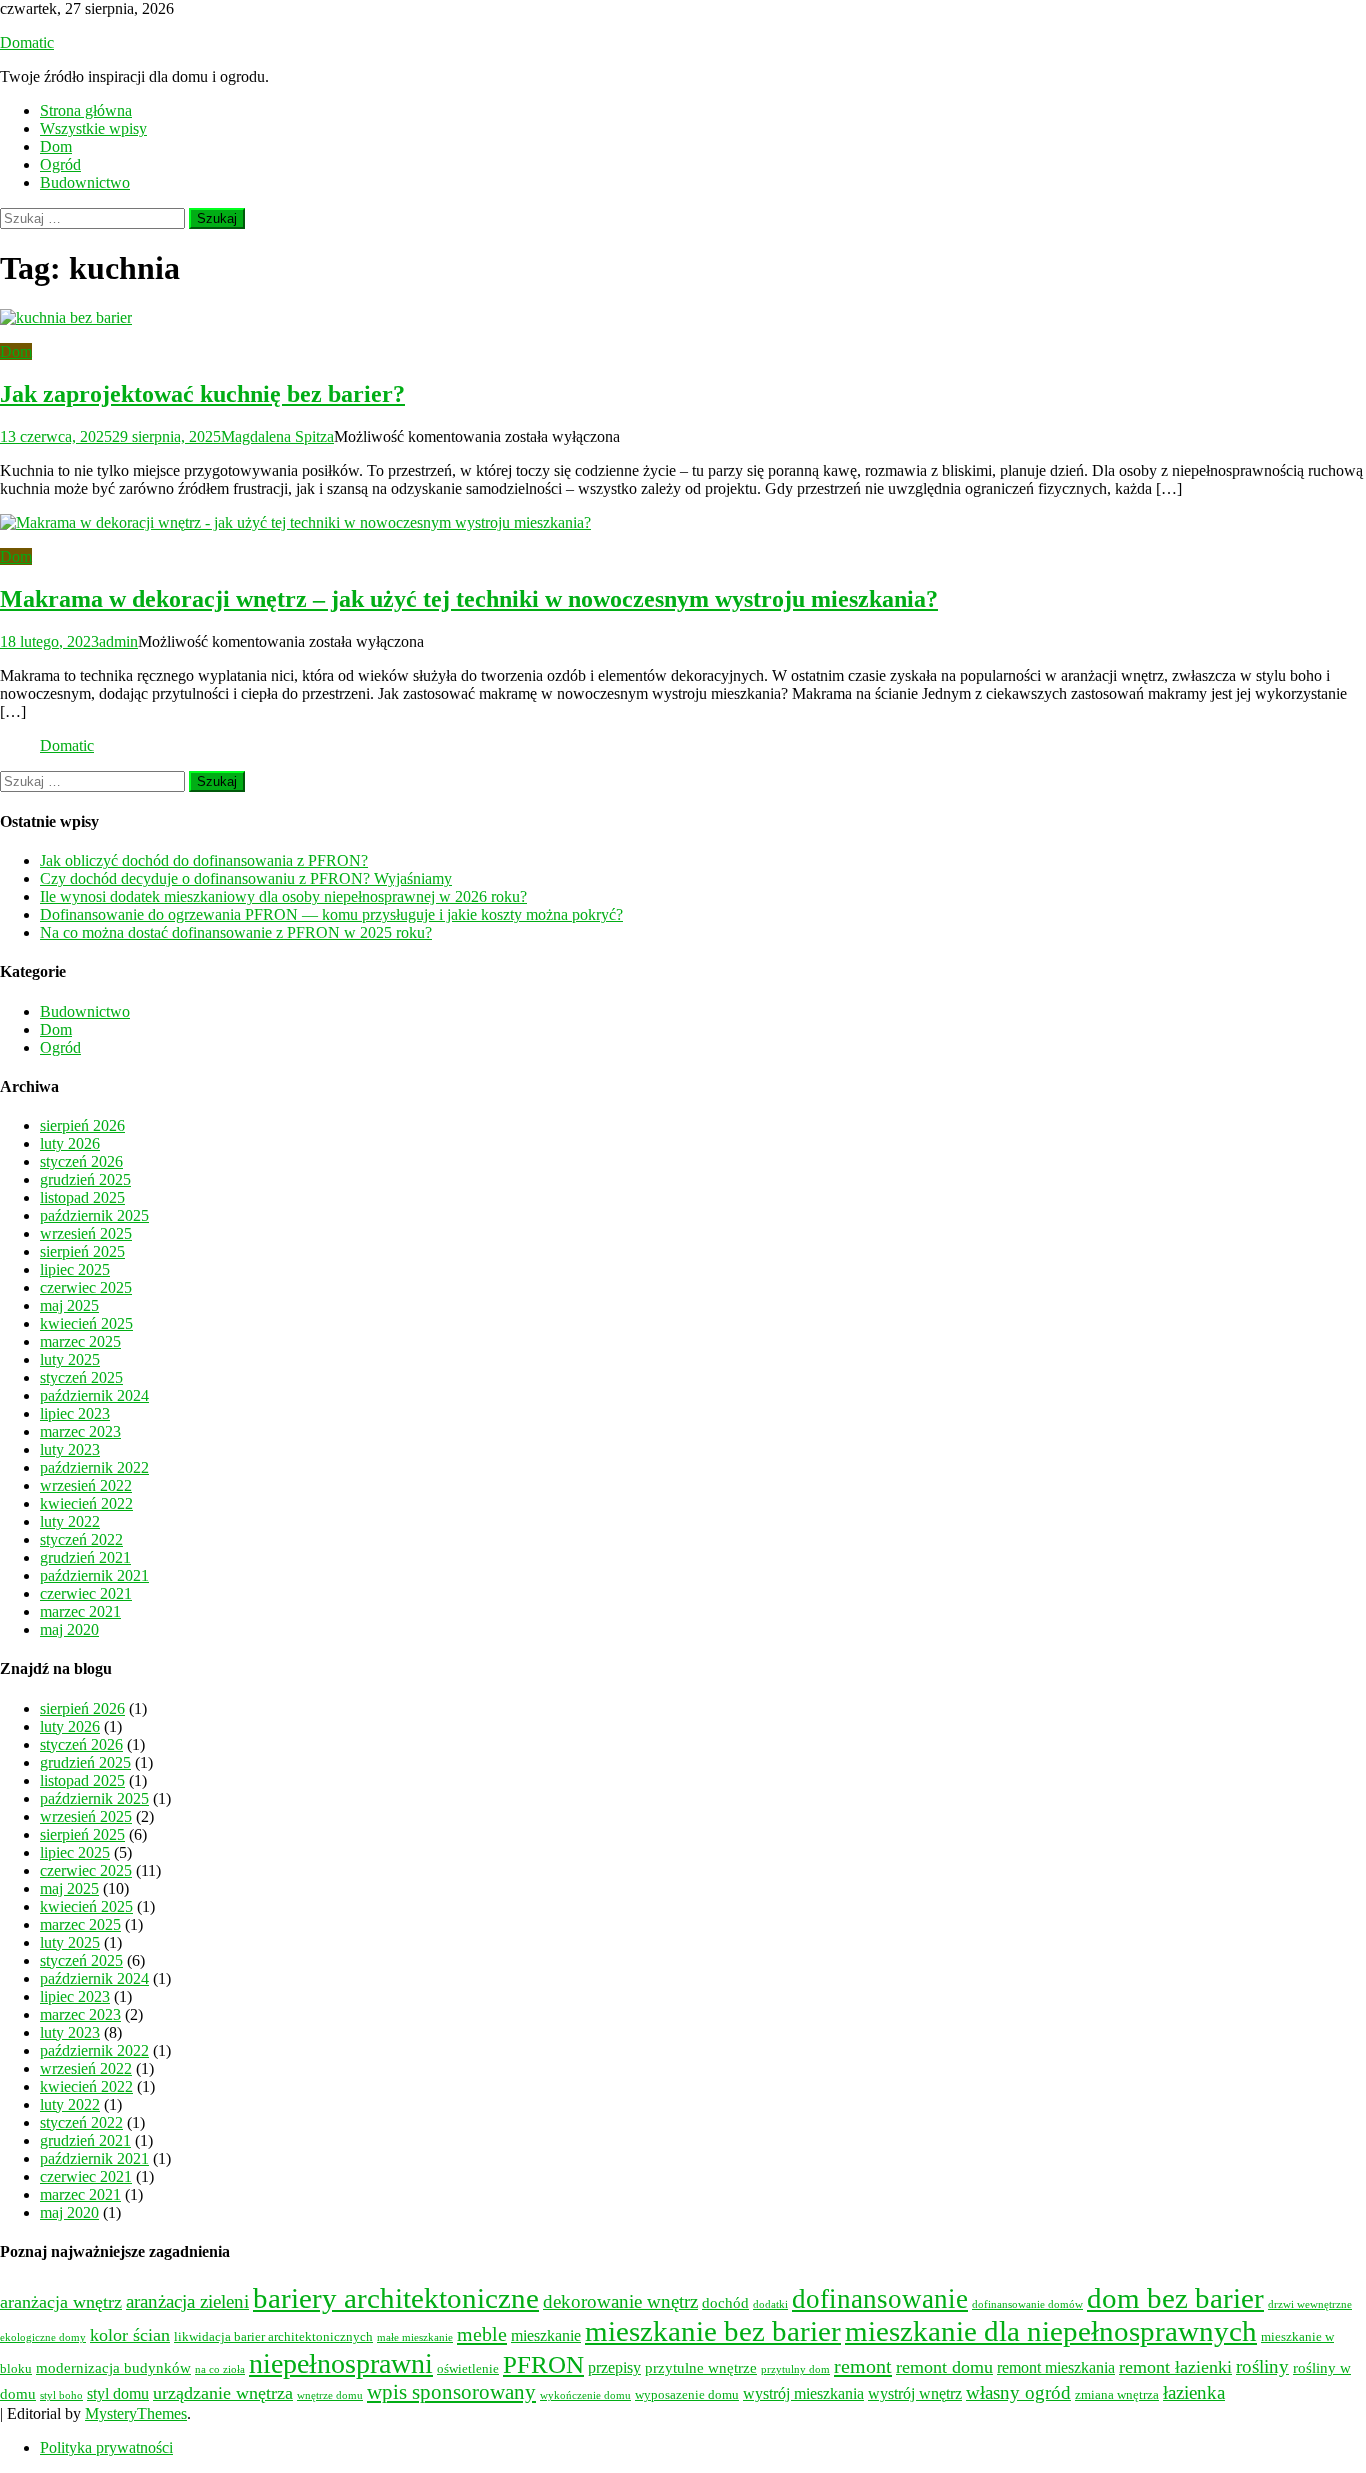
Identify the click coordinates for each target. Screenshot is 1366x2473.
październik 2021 (94, 1575)
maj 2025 (69, 1305)
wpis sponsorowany (451, 2392)
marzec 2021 (80, 1611)
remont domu (944, 2367)
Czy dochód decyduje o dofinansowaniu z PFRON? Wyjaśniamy (246, 878)
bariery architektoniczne (396, 2298)
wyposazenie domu (687, 2395)
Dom (56, 146)
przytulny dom (795, 2369)
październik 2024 (94, 1395)
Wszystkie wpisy (93, 128)
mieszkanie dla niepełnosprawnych (1051, 2331)
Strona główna (86, 110)
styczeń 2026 (81, 1161)
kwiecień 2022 (86, 1503)
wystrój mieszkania (803, 2394)
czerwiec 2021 (86, 1593)
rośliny (1262, 2366)
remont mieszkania (1056, 2368)
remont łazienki (1175, 2367)
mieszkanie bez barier (713, 2331)
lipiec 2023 (75, 1413)
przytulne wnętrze (701, 2368)
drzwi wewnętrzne (1310, 2304)
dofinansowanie (880, 2299)
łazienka (1194, 2393)
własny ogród (1018, 2392)
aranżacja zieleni (187, 2302)
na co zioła (220, 2369)
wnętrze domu (330, 2395)
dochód (725, 2303)
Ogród (60, 164)
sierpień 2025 (82, 1251)
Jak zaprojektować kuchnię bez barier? (202, 394)
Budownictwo (85, 182)
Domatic (27, 42)
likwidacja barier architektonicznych (273, 2337)
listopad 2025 (82, 1197)
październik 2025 (94, 1215)
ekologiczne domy (43, 2337)
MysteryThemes (136, 2413)
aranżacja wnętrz (61, 2302)
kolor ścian (130, 2335)
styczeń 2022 (81, 1539)
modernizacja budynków (113, 2368)
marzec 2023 (80, 1431)
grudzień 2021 (85, 1557)
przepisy (614, 2368)
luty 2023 (70, 1449)
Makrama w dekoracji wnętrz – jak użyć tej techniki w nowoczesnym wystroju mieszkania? (469, 599)
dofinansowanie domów (1027, 2304)
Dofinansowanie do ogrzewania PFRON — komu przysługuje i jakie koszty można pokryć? (331, 914)
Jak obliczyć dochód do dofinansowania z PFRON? (204, 860)
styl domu (118, 2394)
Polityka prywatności (106, 2447)
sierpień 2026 (82, 1125)
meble (482, 2334)
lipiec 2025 (75, 1269)
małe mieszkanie (415, 2337)
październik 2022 (94, 1467)
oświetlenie (468, 2369)
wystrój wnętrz (915, 2394)
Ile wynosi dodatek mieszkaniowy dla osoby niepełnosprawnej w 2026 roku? (283, 896)
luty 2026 (70, 1143)
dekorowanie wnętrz (620, 2301)
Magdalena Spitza (277, 436)
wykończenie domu (585, 2395)
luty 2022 (70, 1521)
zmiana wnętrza (1117, 2395)
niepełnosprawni (341, 2363)
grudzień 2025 (85, 1179)
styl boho (61, 2395)
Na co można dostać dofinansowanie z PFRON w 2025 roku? (236, 932)
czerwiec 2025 (86, 1287)
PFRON (543, 2364)
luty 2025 (70, 1359)
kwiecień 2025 (86, 1323)
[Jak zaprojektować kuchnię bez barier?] (683, 318)
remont (863, 2366)
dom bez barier (1175, 2298)
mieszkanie (546, 2336)
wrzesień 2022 (86, 1485)
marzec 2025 (80, 1341)
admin (118, 641)
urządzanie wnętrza (223, 2393)
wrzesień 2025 (86, 1233)
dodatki (770, 2304)
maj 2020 (69, 1629)
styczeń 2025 (81, 1377)
